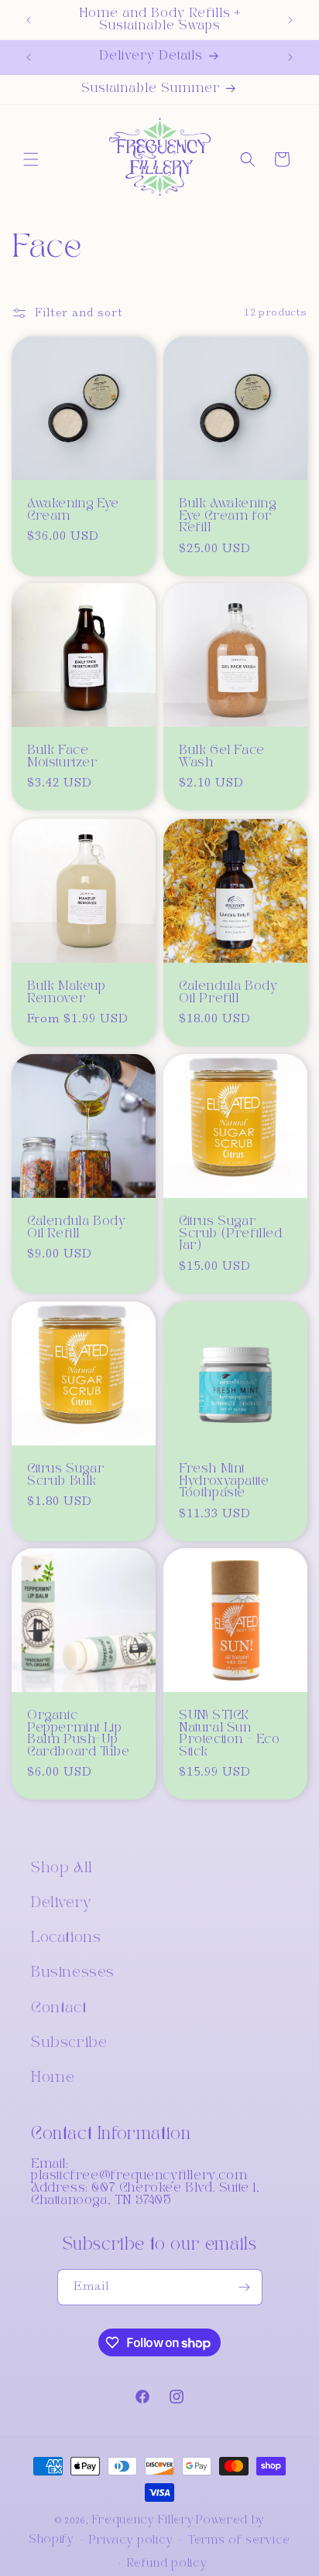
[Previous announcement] (29, 20)
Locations (66, 1938)
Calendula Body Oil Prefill (228, 993)
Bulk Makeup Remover (67, 993)
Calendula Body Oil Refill (76, 1228)
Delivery (61, 1903)
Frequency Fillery (143, 2520)
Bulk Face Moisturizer (62, 757)
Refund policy (167, 2564)
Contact (59, 2008)
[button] (31, 159)
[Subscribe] (245, 2287)
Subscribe (69, 2043)
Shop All (62, 1868)
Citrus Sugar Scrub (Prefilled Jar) (231, 1233)
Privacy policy (131, 2540)
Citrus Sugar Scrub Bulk (65, 1475)
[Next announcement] (290, 20)
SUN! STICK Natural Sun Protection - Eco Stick (230, 1734)
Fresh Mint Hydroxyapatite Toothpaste (224, 1481)
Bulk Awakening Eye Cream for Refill (227, 516)
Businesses (73, 1973)
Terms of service (239, 2540)
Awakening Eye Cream (73, 510)
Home (53, 2078)
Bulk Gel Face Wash (222, 757)
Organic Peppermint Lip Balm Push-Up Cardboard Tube (78, 1734)
